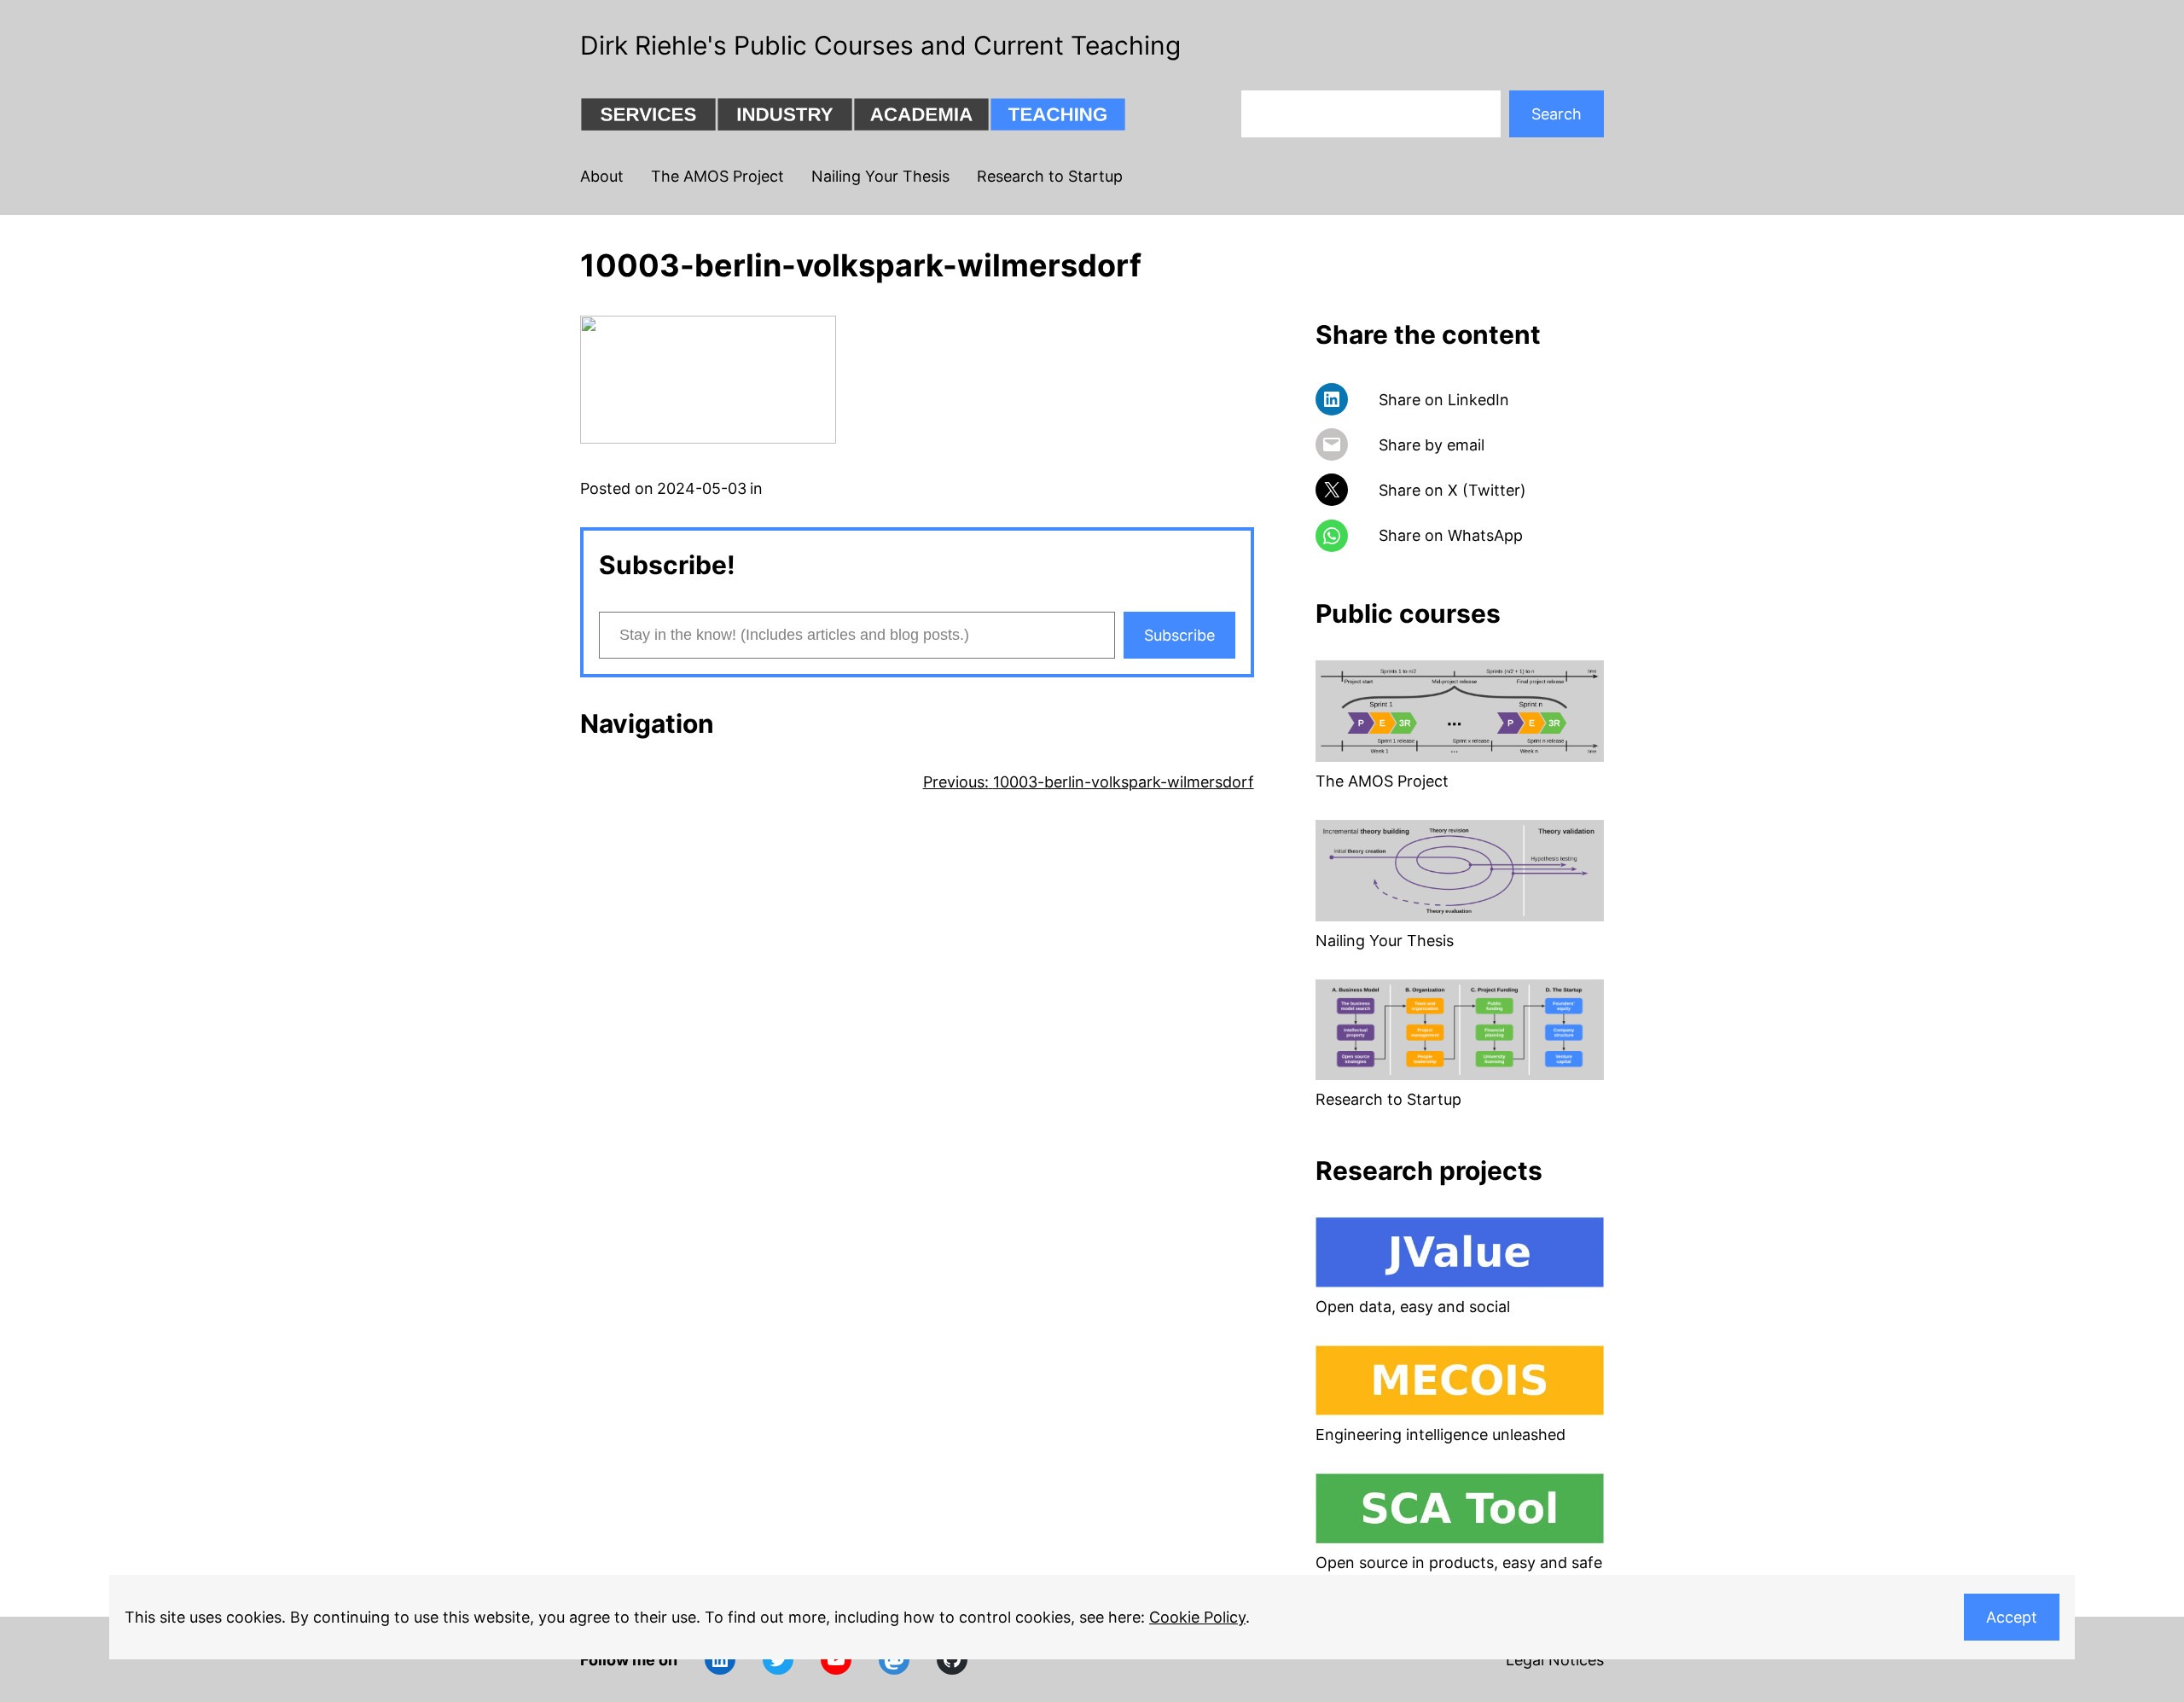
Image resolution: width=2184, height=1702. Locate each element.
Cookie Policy (1197, 1617)
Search (1557, 114)
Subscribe (1179, 635)
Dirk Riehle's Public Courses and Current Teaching (880, 45)
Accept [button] (2012, 1617)
